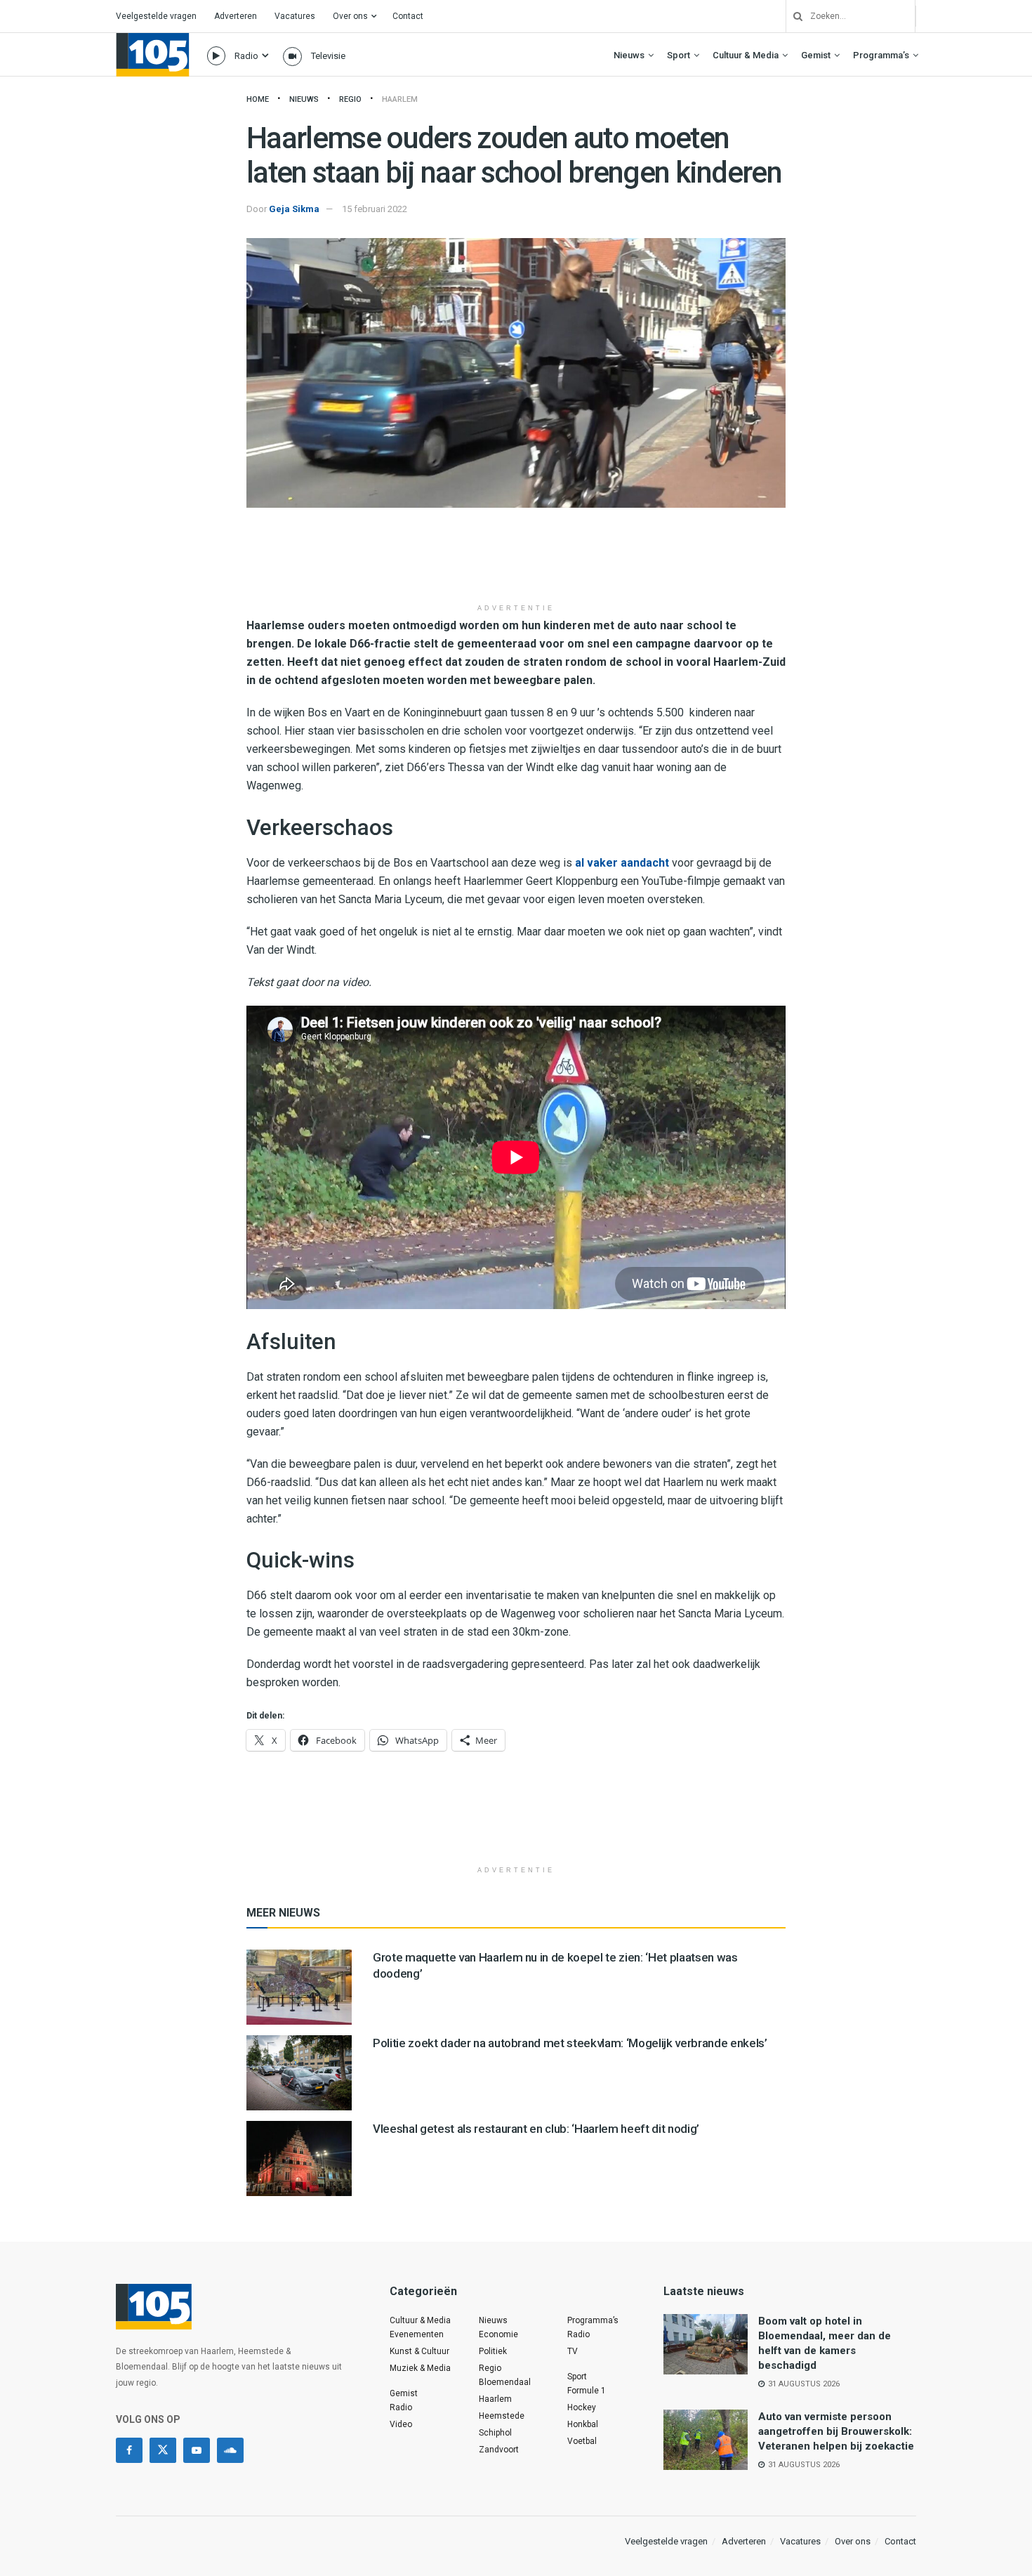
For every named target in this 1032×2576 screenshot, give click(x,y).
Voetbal (582, 2441)
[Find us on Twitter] (163, 2450)
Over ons (350, 16)
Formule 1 (587, 2391)
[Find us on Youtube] (197, 2450)
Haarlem (400, 99)
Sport (679, 55)
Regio (350, 99)
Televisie (328, 56)
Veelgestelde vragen (156, 16)
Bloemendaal (505, 2382)
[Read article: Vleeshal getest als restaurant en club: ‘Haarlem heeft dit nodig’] (299, 2158)
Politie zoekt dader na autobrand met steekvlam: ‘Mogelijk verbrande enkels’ (570, 2043)
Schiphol (495, 2433)
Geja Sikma (294, 209)
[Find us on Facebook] (129, 2450)
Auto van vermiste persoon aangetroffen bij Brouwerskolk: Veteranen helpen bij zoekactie (836, 2431)
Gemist (816, 55)
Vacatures (295, 16)
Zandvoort (499, 2450)
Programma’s (881, 55)
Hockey (582, 2407)
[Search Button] (793, 16)
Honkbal (583, 2424)
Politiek (493, 2351)
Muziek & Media (420, 2368)
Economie (498, 2334)
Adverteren (236, 16)
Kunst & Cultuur (419, 2351)
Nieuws (629, 55)
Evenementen (417, 2334)
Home (258, 99)
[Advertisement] (516, 560)
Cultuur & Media (746, 55)
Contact (408, 16)
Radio (246, 56)
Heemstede (502, 2416)
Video (401, 2424)
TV (573, 2351)
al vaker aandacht (622, 863)
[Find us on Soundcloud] (230, 2450)
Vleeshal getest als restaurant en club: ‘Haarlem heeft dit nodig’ (536, 2129)
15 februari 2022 (375, 209)
